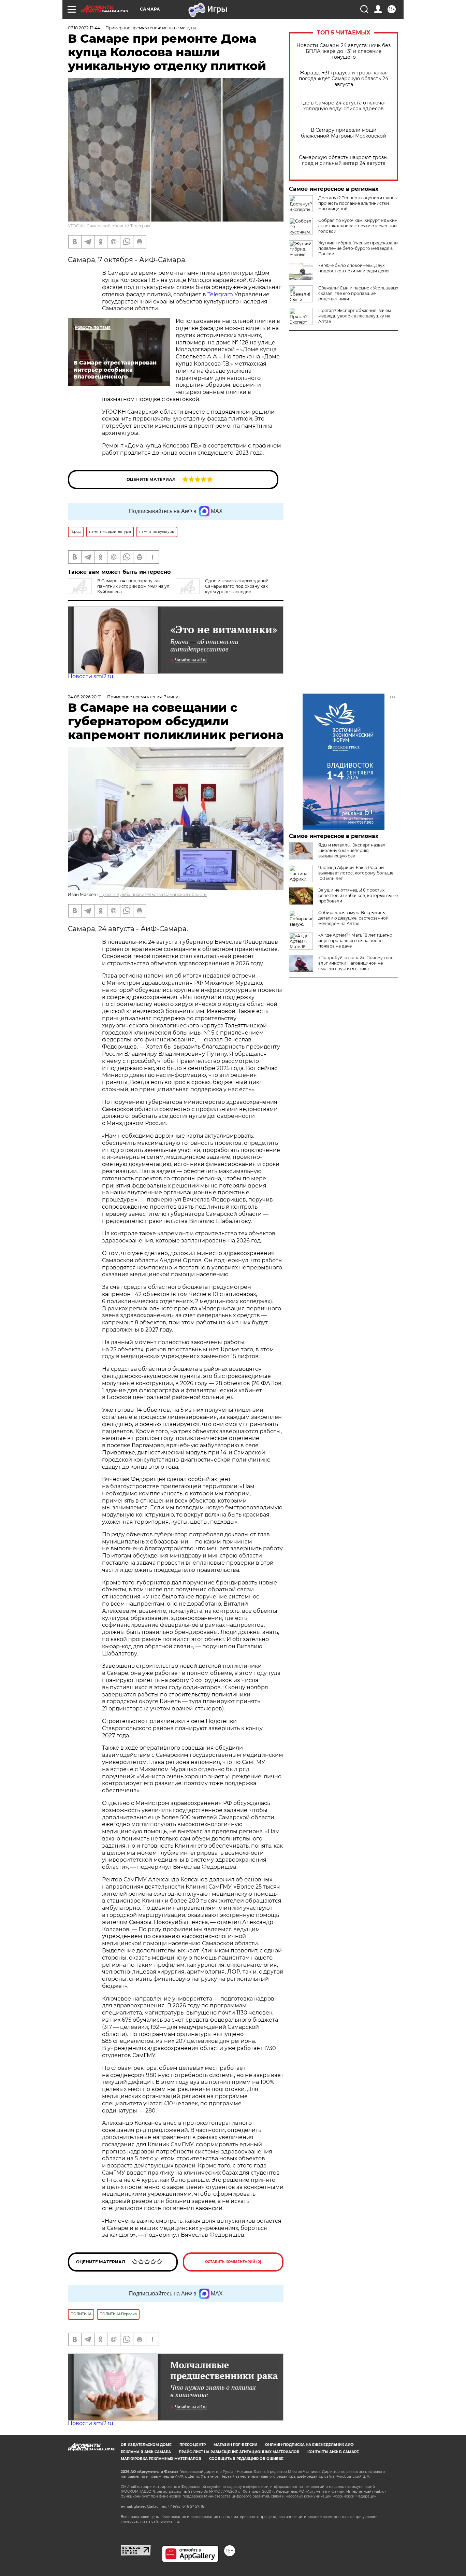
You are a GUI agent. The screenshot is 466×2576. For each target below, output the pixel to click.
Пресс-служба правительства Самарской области (153, 894)
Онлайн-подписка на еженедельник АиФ (309, 2445)
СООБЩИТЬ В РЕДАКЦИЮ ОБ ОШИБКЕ (246, 2459)
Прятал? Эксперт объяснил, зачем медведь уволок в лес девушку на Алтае (355, 316)
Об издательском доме (146, 2445)
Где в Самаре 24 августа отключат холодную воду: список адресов (344, 106)
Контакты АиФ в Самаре (333, 2452)
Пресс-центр (193, 2445)
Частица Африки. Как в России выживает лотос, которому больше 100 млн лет (356, 873)
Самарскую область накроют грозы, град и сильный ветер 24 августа (344, 160)
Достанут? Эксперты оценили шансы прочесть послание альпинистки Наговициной (358, 203)
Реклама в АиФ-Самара (146, 2452)
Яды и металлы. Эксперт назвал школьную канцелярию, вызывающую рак (352, 850)
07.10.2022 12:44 (84, 28)
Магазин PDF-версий (235, 2445)
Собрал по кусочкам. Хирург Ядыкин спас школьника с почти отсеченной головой (358, 226)
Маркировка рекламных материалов (161, 2459)
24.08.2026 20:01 (85, 697)
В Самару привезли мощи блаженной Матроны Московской (344, 133)
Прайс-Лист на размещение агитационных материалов (239, 2452)
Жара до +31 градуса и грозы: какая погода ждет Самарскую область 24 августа (344, 79)
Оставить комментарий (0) (233, 2262)
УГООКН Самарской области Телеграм (109, 226)
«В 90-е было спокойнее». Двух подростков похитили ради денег (354, 268)
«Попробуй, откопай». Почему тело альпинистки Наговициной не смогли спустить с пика (356, 963)
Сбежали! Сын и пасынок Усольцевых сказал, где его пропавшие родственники (358, 293)
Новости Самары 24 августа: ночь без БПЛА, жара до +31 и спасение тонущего (344, 51)
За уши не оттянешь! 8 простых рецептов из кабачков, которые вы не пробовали (358, 895)
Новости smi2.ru (91, 676)
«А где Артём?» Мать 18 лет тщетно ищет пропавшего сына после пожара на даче (355, 941)
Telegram (220, 294)
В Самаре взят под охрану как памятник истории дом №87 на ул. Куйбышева (134, 586)
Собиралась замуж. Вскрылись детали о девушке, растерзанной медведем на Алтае (353, 918)
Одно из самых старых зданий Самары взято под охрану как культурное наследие (237, 586)
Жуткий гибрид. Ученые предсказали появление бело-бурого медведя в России (358, 248)
